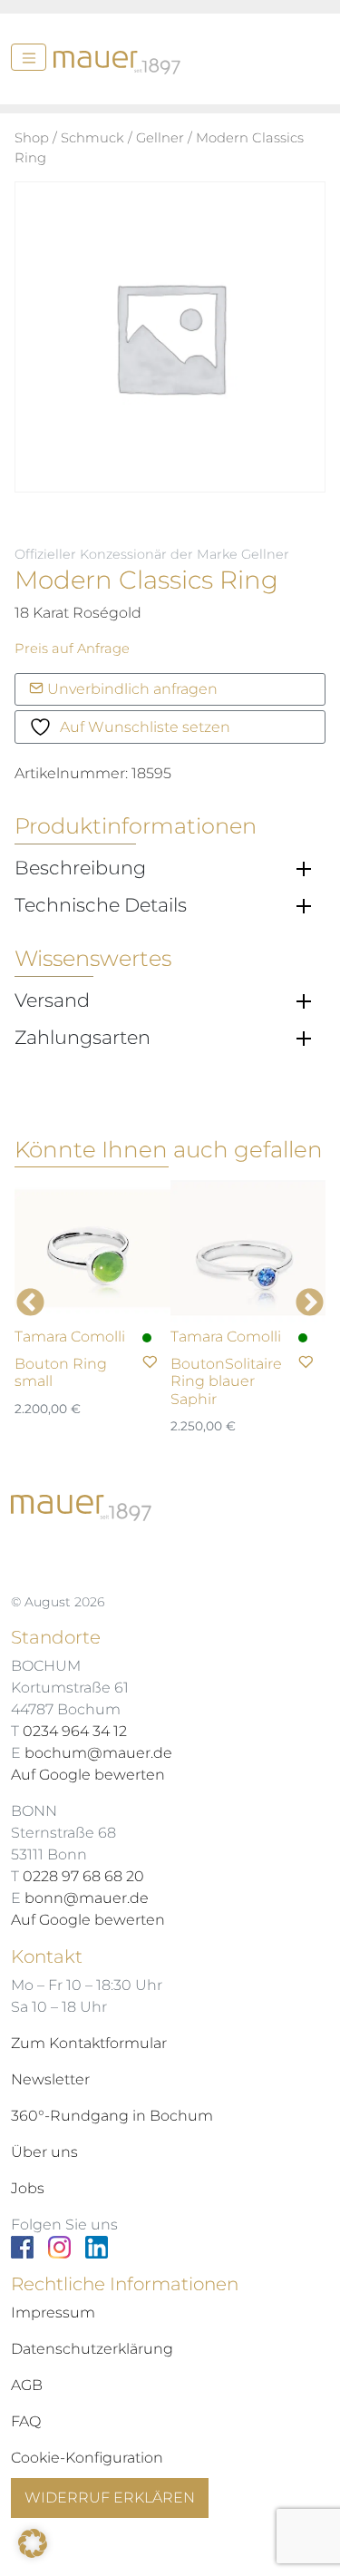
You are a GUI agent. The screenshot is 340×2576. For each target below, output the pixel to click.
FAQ (26, 2421)
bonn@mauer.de (87, 1898)
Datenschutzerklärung (92, 2349)
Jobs (28, 2188)
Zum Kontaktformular (89, 2043)
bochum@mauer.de (98, 1753)
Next (310, 1303)
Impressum (53, 2313)
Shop (32, 138)
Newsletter (50, 2079)
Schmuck (92, 138)
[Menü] (29, 57)
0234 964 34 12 (75, 1731)
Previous (30, 1303)
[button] (33, 2543)
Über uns (44, 2152)
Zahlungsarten (83, 1038)
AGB (27, 2385)
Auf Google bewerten (88, 1775)
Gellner (160, 138)
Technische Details (101, 905)
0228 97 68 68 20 (83, 1876)
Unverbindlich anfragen (131, 689)
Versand (52, 1000)
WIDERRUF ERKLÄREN (110, 2498)
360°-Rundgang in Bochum (112, 2116)
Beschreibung (80, 868)
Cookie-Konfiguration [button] (87, 2458)
